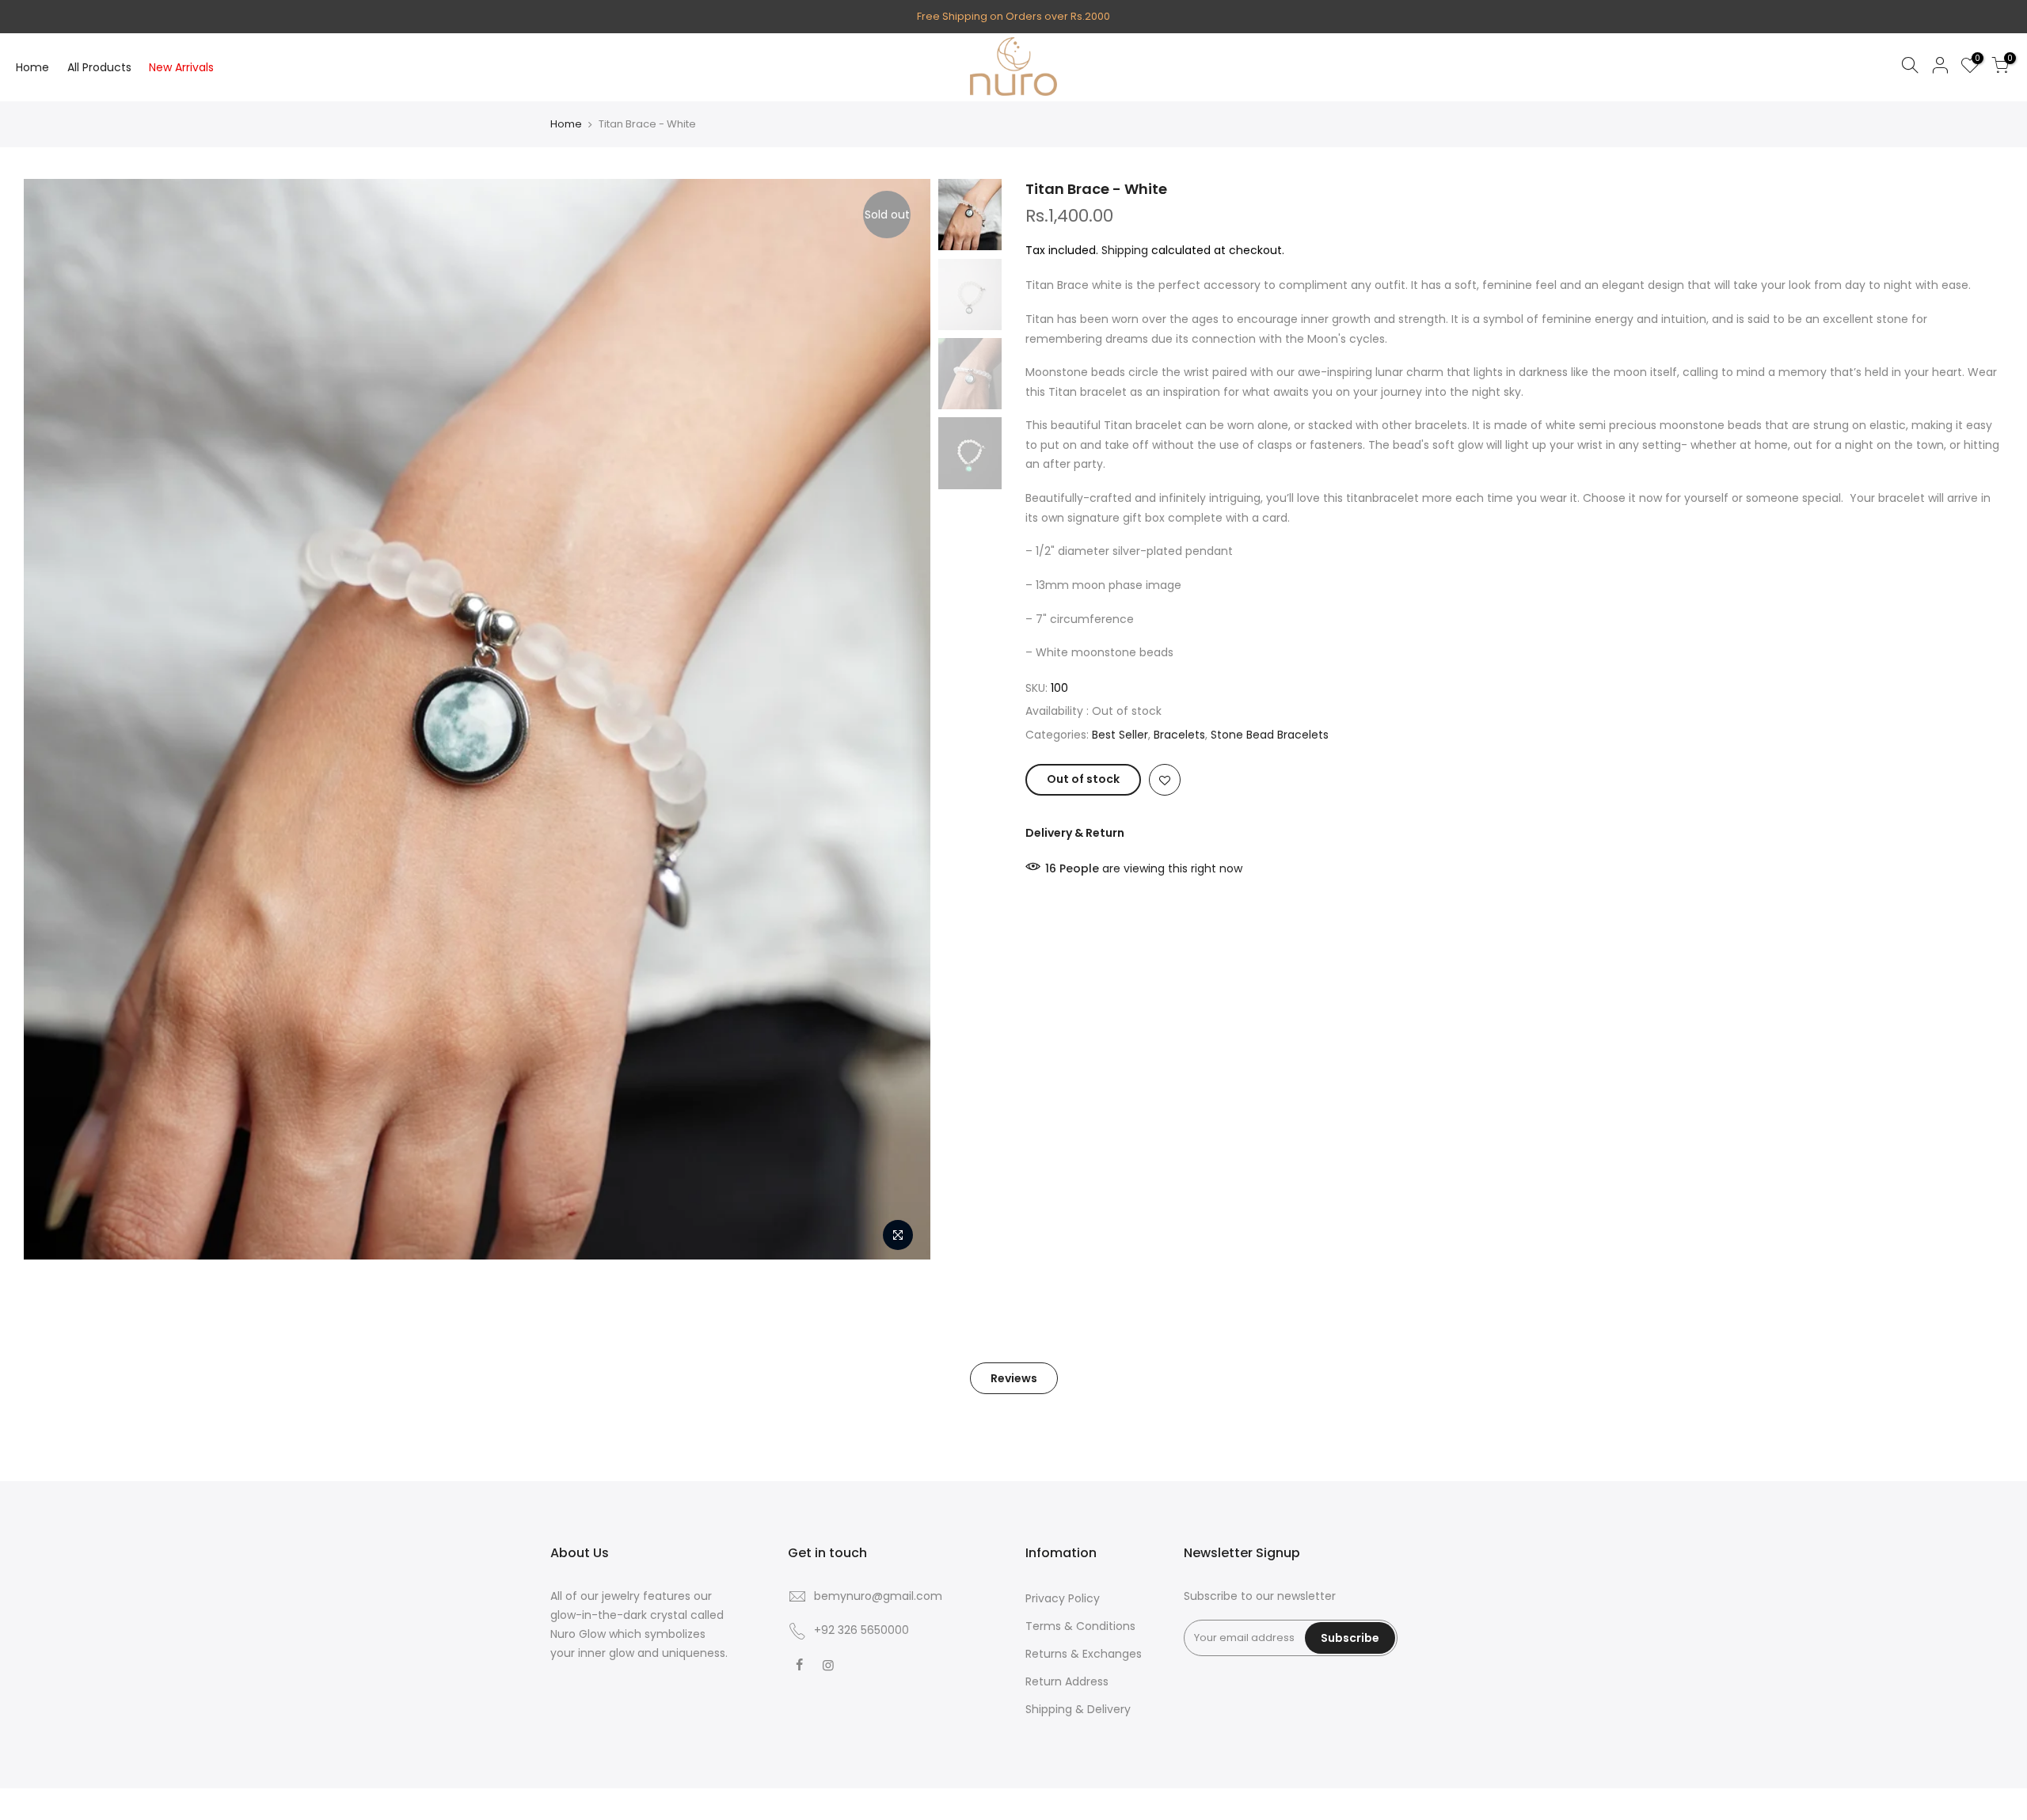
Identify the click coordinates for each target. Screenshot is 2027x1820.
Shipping (1125, 250)
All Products (99, 67)
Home (32, 67)
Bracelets (1179, 735)
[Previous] (51, 720)
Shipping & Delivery (1078, 1709)
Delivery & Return (1075, 833)
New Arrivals (181, 67)
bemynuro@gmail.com (878, 1596)
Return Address (1067, 1681)
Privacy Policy (1063, 1598)
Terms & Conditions (1080, 1626)
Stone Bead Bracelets (1270, 735)
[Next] (903, 720)
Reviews (1014, 1378)
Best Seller (1120, 735)
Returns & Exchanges (1084, 1654)
